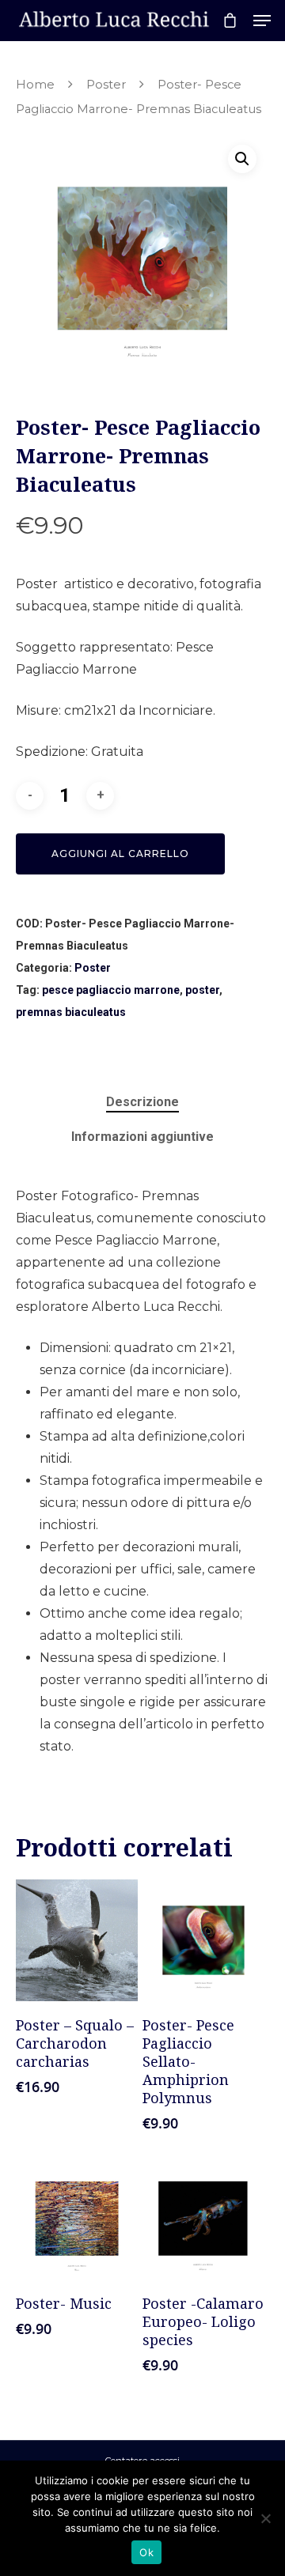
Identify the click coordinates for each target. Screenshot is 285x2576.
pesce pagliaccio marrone (111, 990)
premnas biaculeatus (71, 1012)
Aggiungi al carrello (120, 854)
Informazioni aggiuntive (142, 1137)
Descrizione (142, 1102)
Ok (146, 2552)
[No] (265, 2518)
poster (202, 990)
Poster (106, 85)
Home (35, 85)
